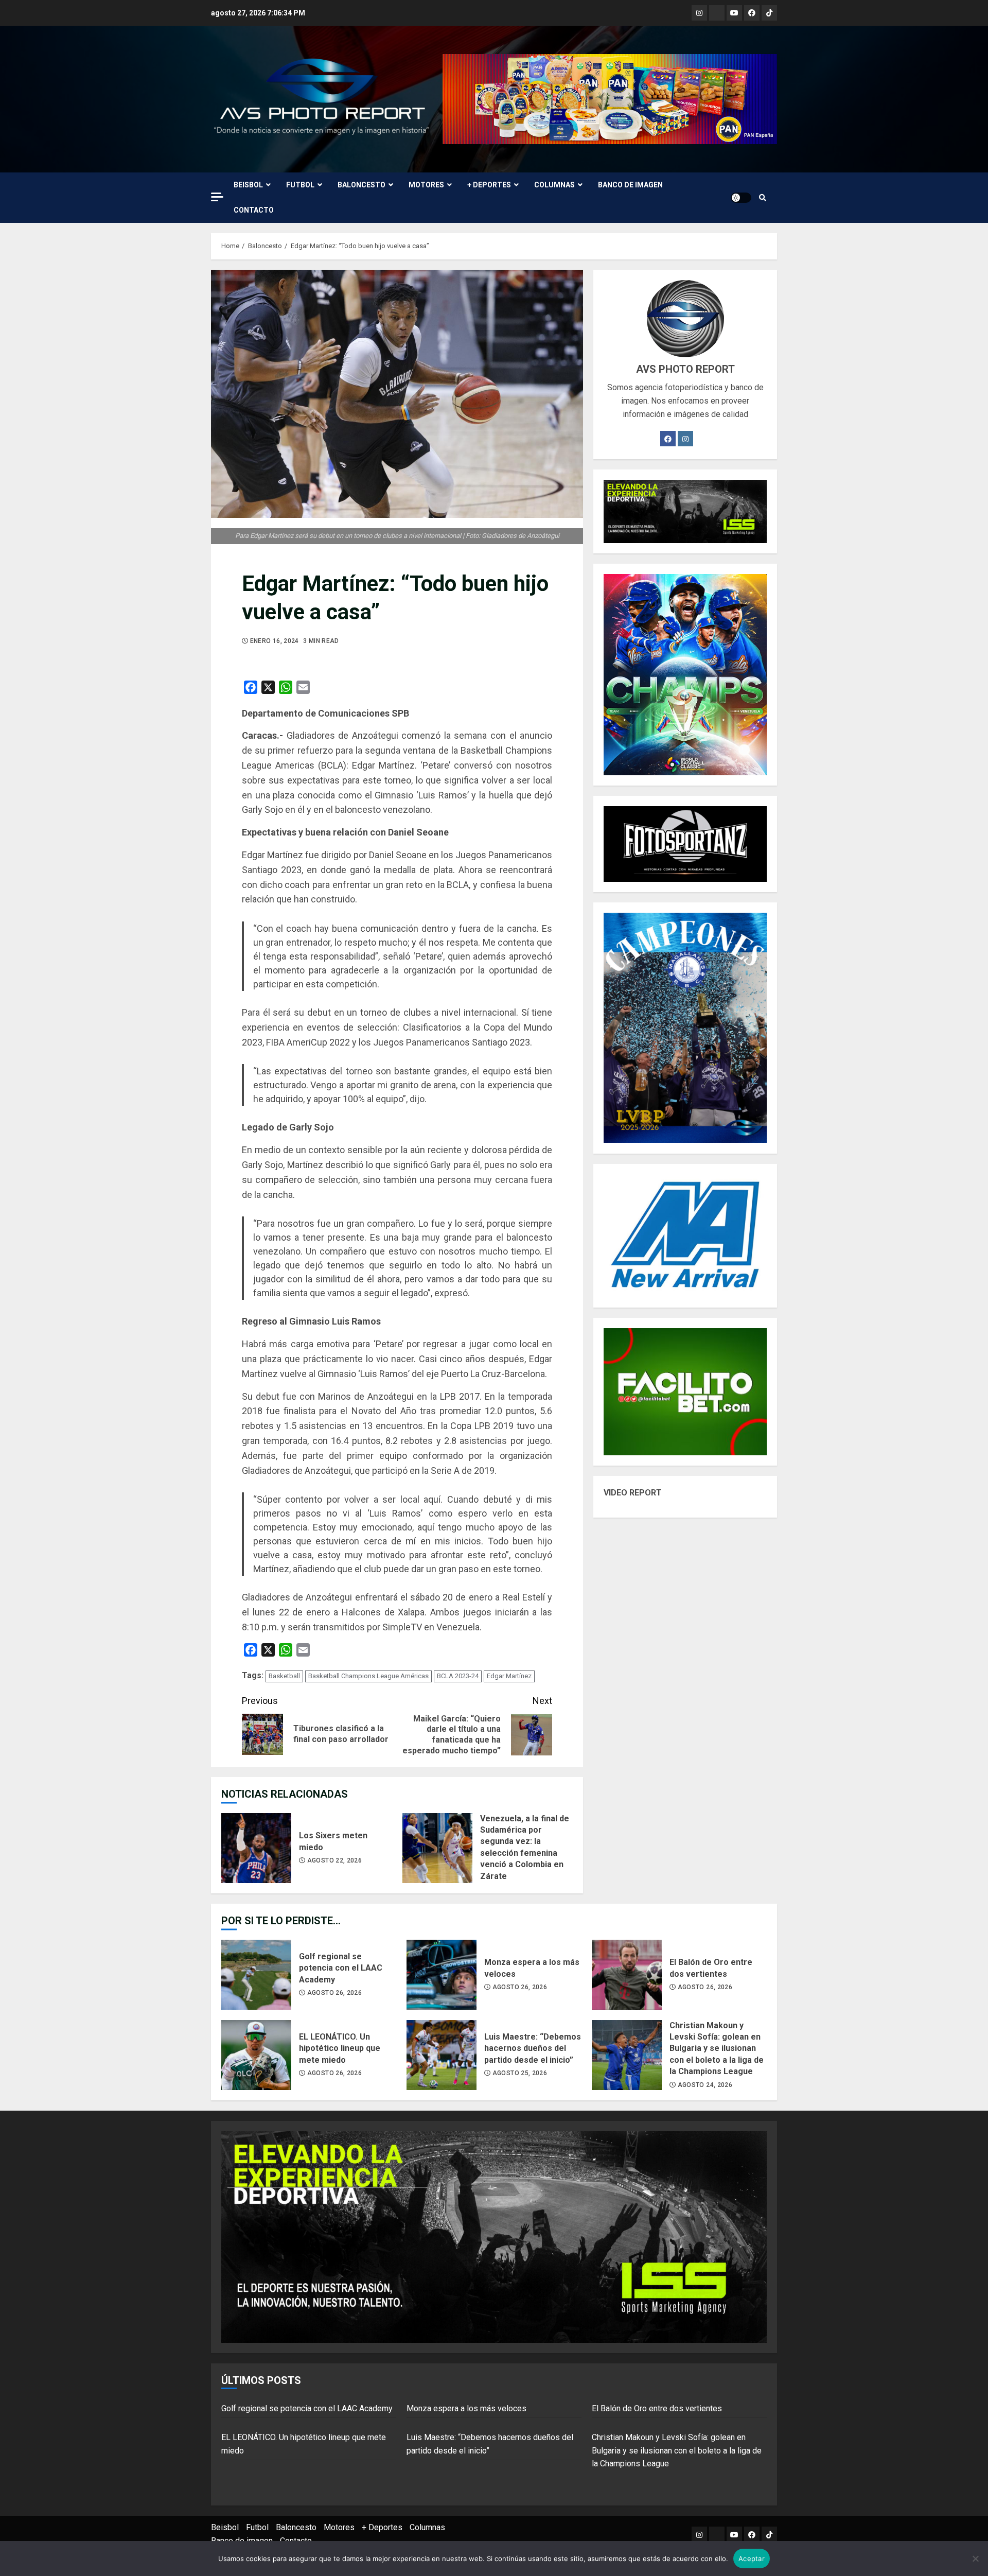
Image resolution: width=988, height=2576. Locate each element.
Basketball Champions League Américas (368, 1676)
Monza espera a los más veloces (442, 1975)
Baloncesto (361, 185)
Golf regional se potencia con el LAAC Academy (256, 1975)
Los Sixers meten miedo (256, 1848)
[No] (975, 2558)
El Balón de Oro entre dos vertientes (627, 1975)
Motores (426, 185)
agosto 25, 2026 (520, 2073)
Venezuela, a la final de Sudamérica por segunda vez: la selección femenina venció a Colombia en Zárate (437, 1848)
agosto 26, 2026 (334, 1993)
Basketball (284, 1676)
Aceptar (752, 2558)
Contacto (254, 210)
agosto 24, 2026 (705, 2085)
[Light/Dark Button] (741, 198)
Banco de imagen (630, 185)
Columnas (554, 185)
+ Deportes (489, 185)
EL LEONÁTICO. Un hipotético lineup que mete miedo (256, 2055)
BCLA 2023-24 (458, 1676)
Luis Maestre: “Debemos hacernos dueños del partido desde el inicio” (442, 2055)
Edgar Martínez (509, 1676)
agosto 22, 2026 (334, 1860)
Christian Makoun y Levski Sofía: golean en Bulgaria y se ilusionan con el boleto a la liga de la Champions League (627, 2055)
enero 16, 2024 (275, 641)
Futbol (300, 185)
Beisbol (248, 185)
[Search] (763, 198)
